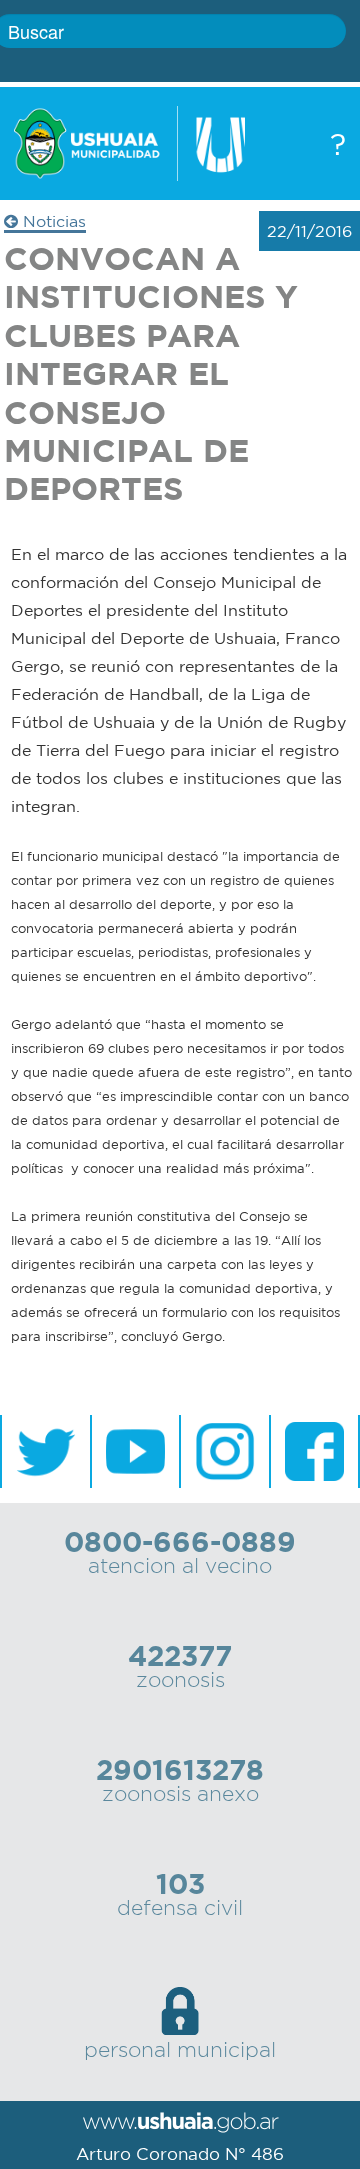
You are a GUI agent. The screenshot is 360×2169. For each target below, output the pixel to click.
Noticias (52, 221)
